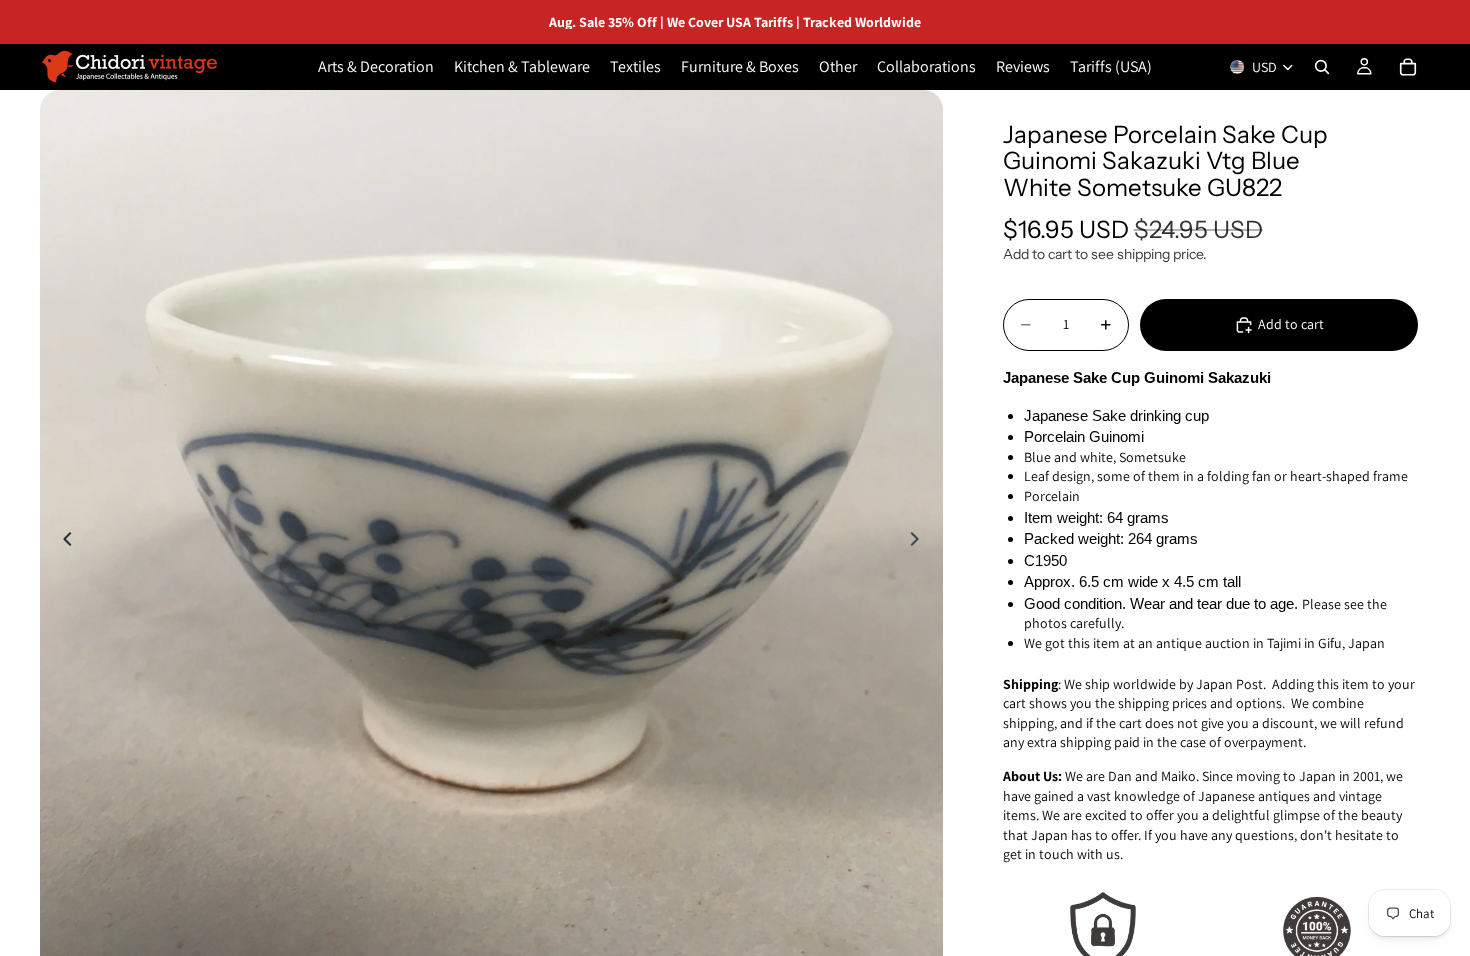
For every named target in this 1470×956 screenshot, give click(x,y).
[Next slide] (921, 542)
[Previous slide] (62, 542)
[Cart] (1408, 67)
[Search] (1322, 67)
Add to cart (1291, 324)
